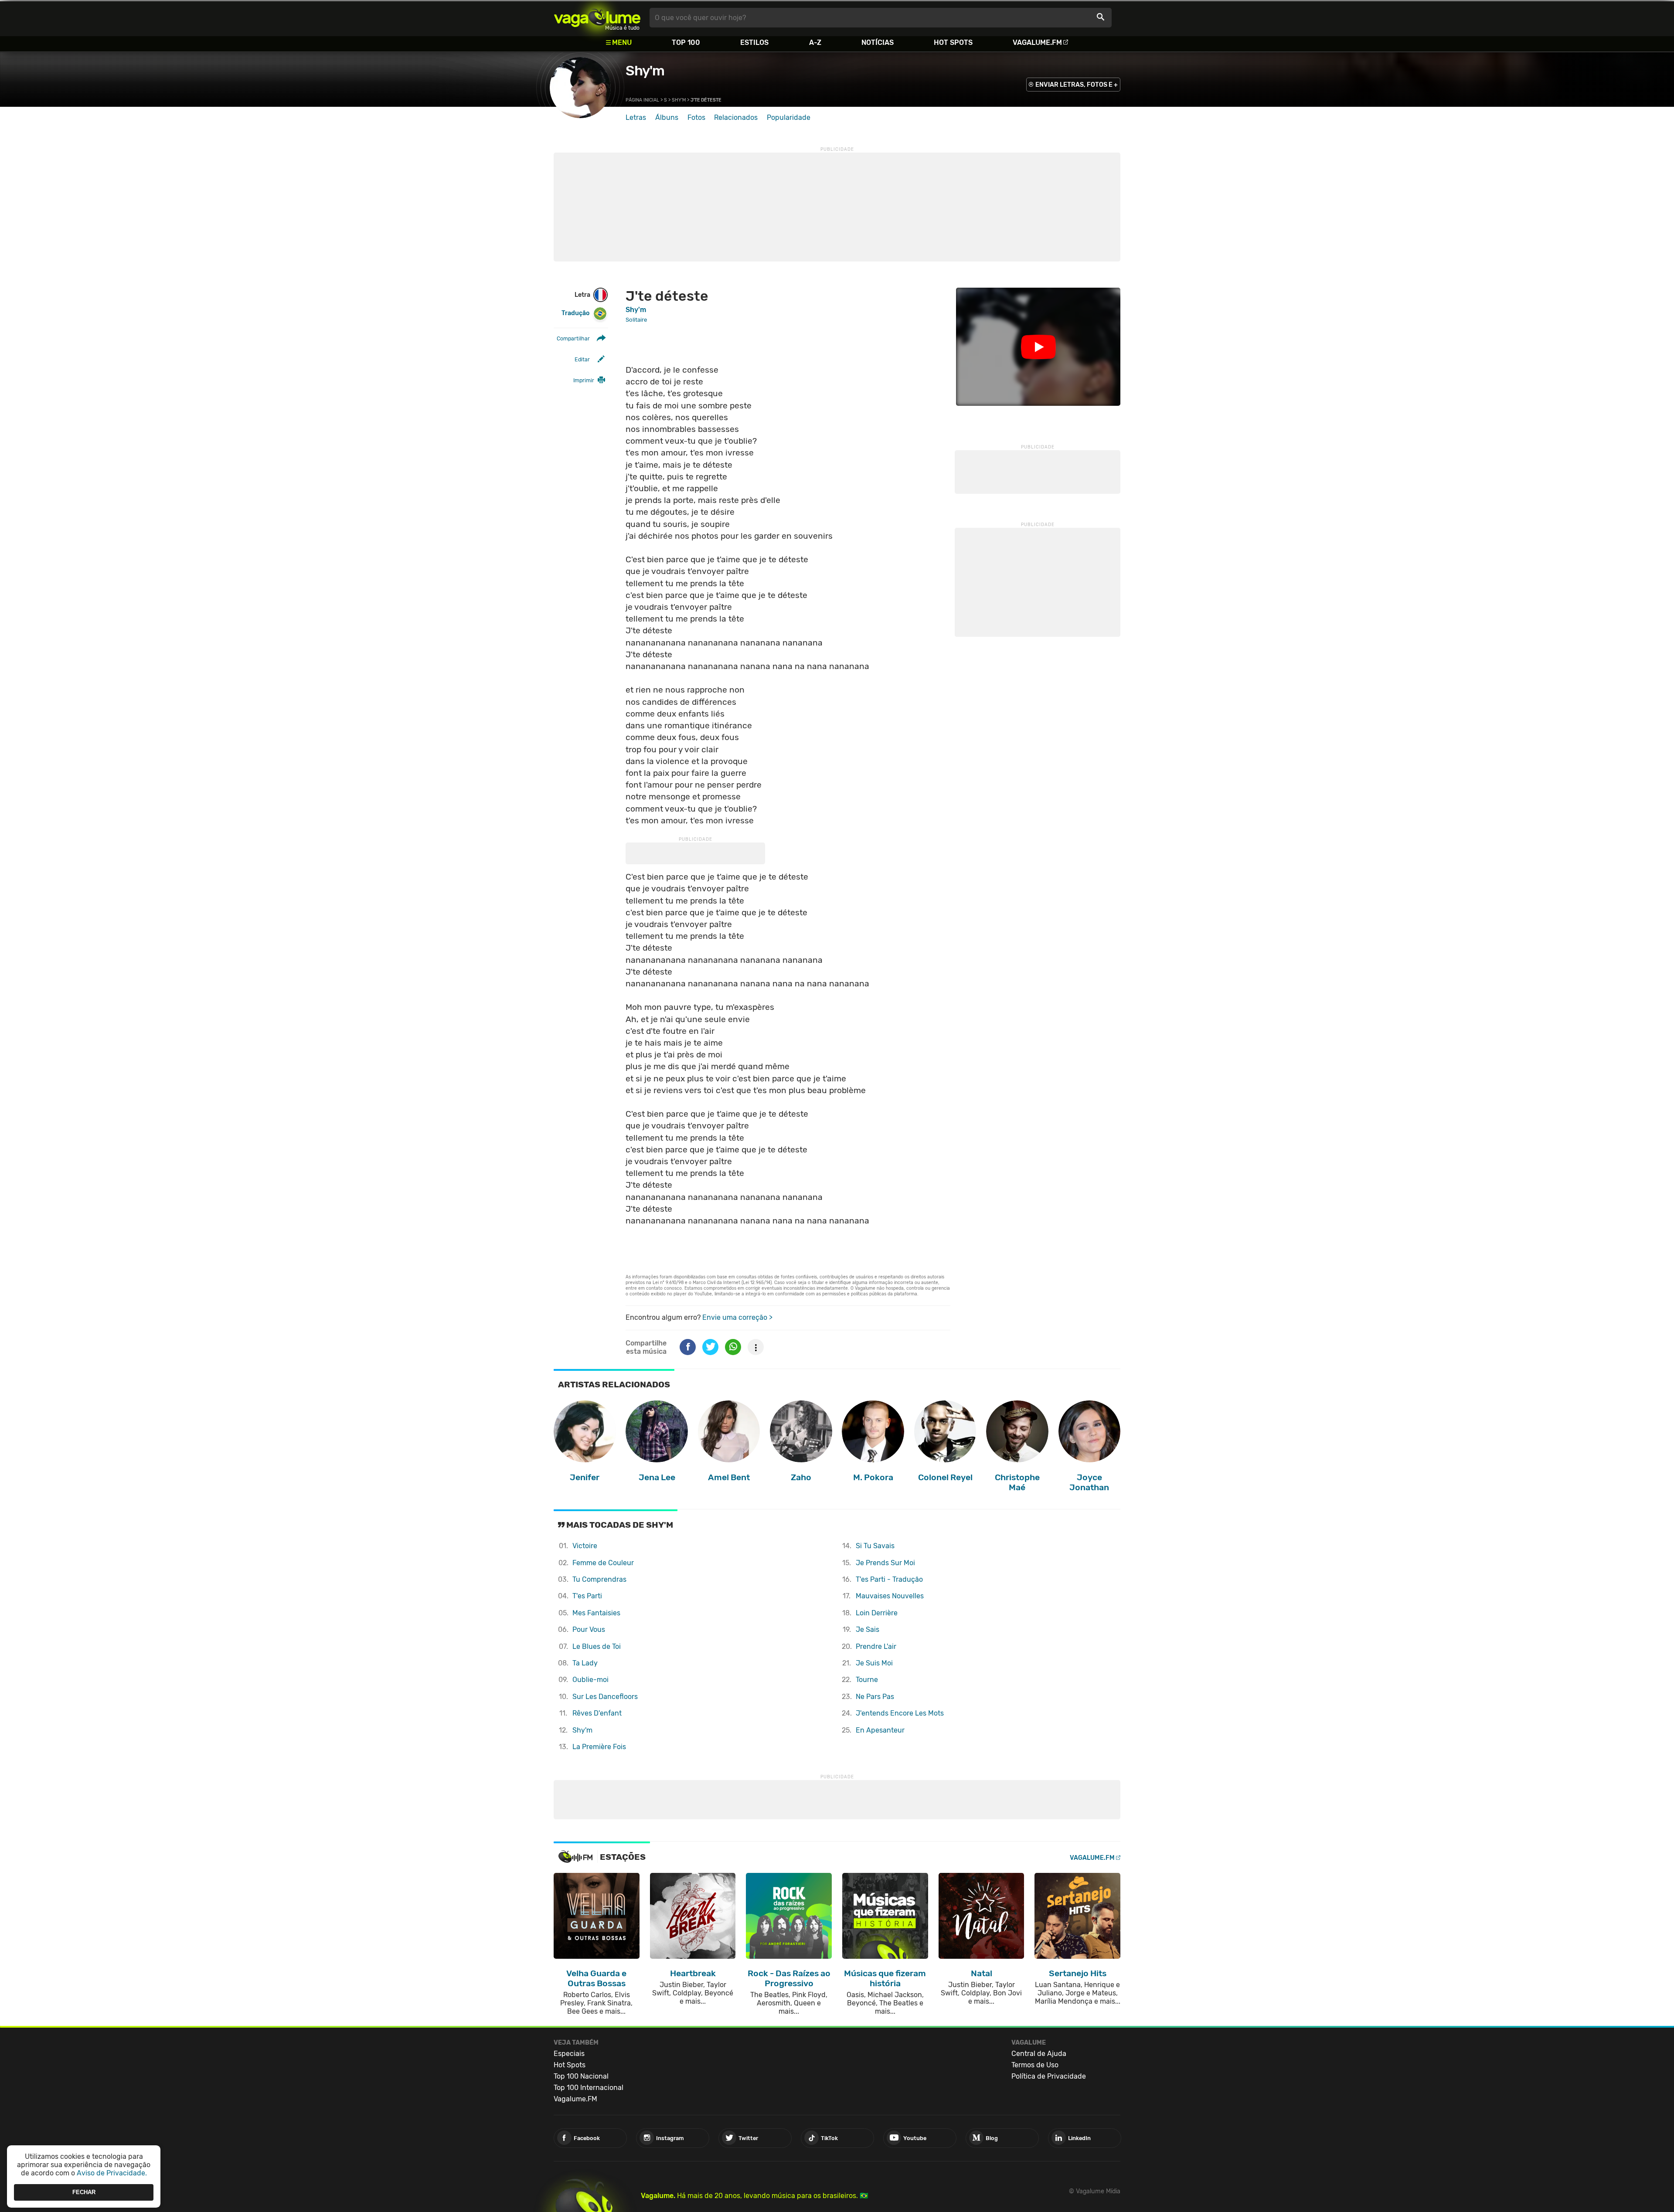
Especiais (569, 2054)
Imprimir (584, 380)
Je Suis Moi (874, 1663)
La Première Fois (599, 1747)
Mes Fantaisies (596, 1613)
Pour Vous (589, 1629)
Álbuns (667, 117)
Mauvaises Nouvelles (890, 1596)
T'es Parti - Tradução (889, 1579)
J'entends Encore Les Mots (900, 1713)
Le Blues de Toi (597, 1646)
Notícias (878, 42)
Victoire (585, 1546)
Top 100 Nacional (581, 2076)
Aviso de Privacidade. (112, 2173)
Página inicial (642, 100)
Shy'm (645, 71)
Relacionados (736, 117)
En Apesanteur (880, 1730)
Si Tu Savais (875, 1546)
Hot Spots (953, 42)
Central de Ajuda (1039, 2054)
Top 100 (686, 42)
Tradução (575, 313)
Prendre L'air (876, 1646)
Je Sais (868, 1629)
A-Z (815, 42)
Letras (636, 117)
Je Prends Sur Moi (885, 1563)
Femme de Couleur (603, 1563)
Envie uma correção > (737, 1317)
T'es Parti (587, 1596)
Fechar (84, 2192)
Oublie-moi (590, 1680)
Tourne (867, 1680)
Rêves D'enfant (597, 1713)
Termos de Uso (1035, 2065)
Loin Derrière (877, 1613)
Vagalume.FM (1037, 42)
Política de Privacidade (1049, 2076)
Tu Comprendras (599, 1579)
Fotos (696, 117)
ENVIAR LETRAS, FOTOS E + (1077, 85)
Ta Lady (585, 1663)
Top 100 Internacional (589, 2088)
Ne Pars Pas (875, 1697)
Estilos (754, 42)
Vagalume (597, 18)
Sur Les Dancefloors (605, 1697)
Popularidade (789, 117)
